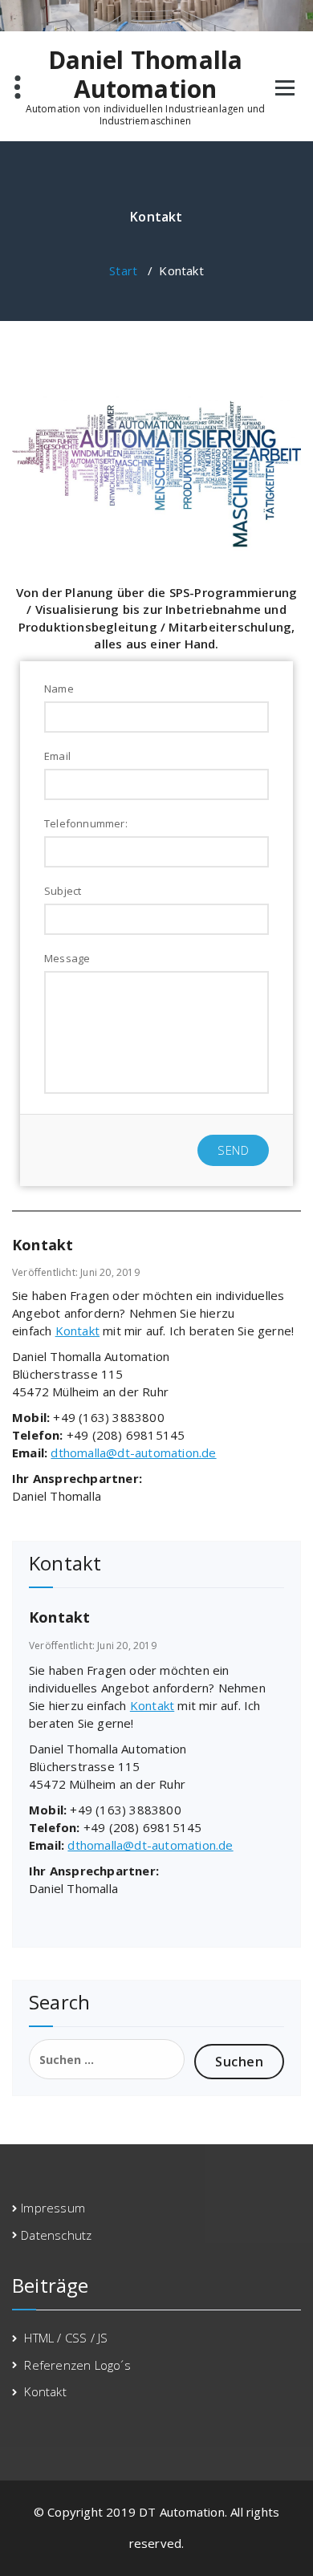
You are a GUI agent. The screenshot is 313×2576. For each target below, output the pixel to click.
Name (59, 689)
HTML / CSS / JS (66, 2338)
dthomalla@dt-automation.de (133, 1453)
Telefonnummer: (86, 823)
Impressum (53, 2208)
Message (67, 958)
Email (57, 756)
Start (123, 270)
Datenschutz (56, 2235)
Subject (63, 891)
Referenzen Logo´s (77, 2365)
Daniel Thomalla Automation (146, 75)
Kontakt (77, 1331)
